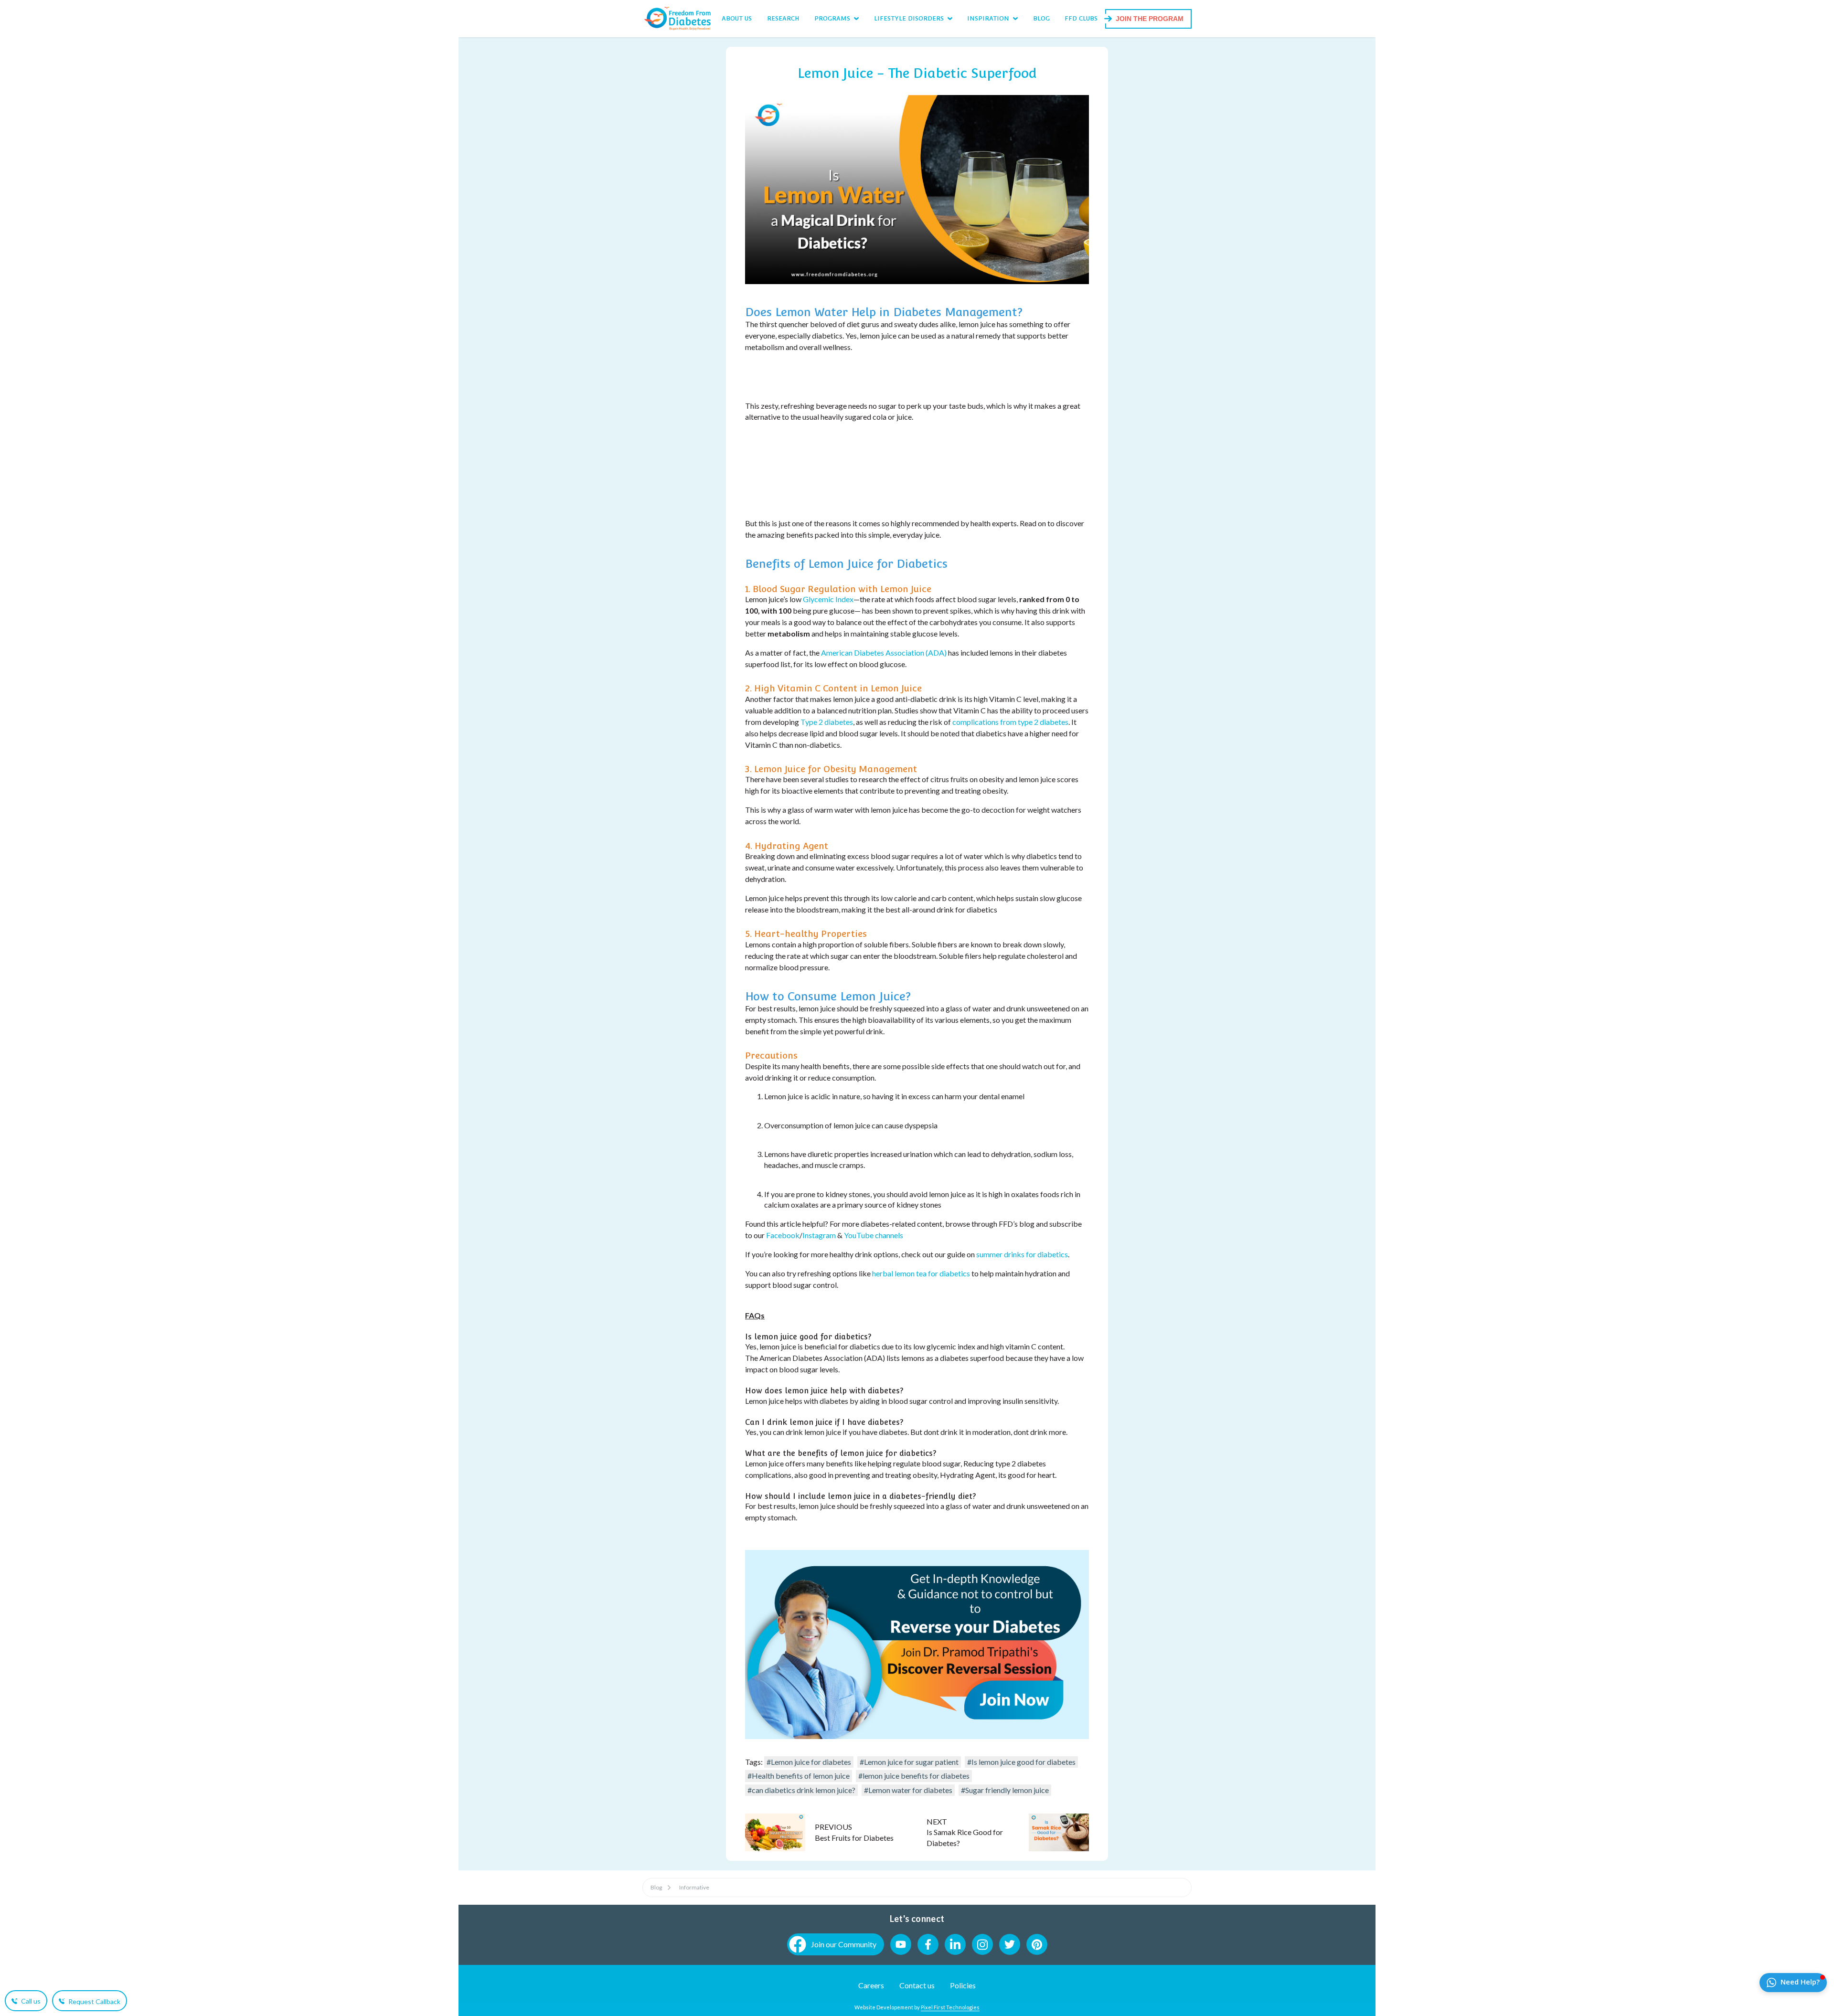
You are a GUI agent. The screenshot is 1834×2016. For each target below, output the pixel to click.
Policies (963, 1985)
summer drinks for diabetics (1021, 1254)
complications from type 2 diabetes (1010, 722)
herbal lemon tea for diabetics (921, 1273)
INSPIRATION (988, 18)
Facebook (783, 1235)
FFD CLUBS (1081, 18)
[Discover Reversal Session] (917, 1736)
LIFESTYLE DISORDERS (909, 18)
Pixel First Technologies (950, 2007)
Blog (656, 1887)
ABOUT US (737, 18)
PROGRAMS (832, 18)
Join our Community (844, 1944)
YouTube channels (874, 1235)
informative (694, 1887)
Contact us (917, 1985)
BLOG (1041, 18)
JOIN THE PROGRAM (1150, 19)
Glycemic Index (828, 599)
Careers (871, 1985)
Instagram (819, 1235)
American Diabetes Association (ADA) (884, 653)
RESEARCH (783, 18)
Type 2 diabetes (827, 722)
